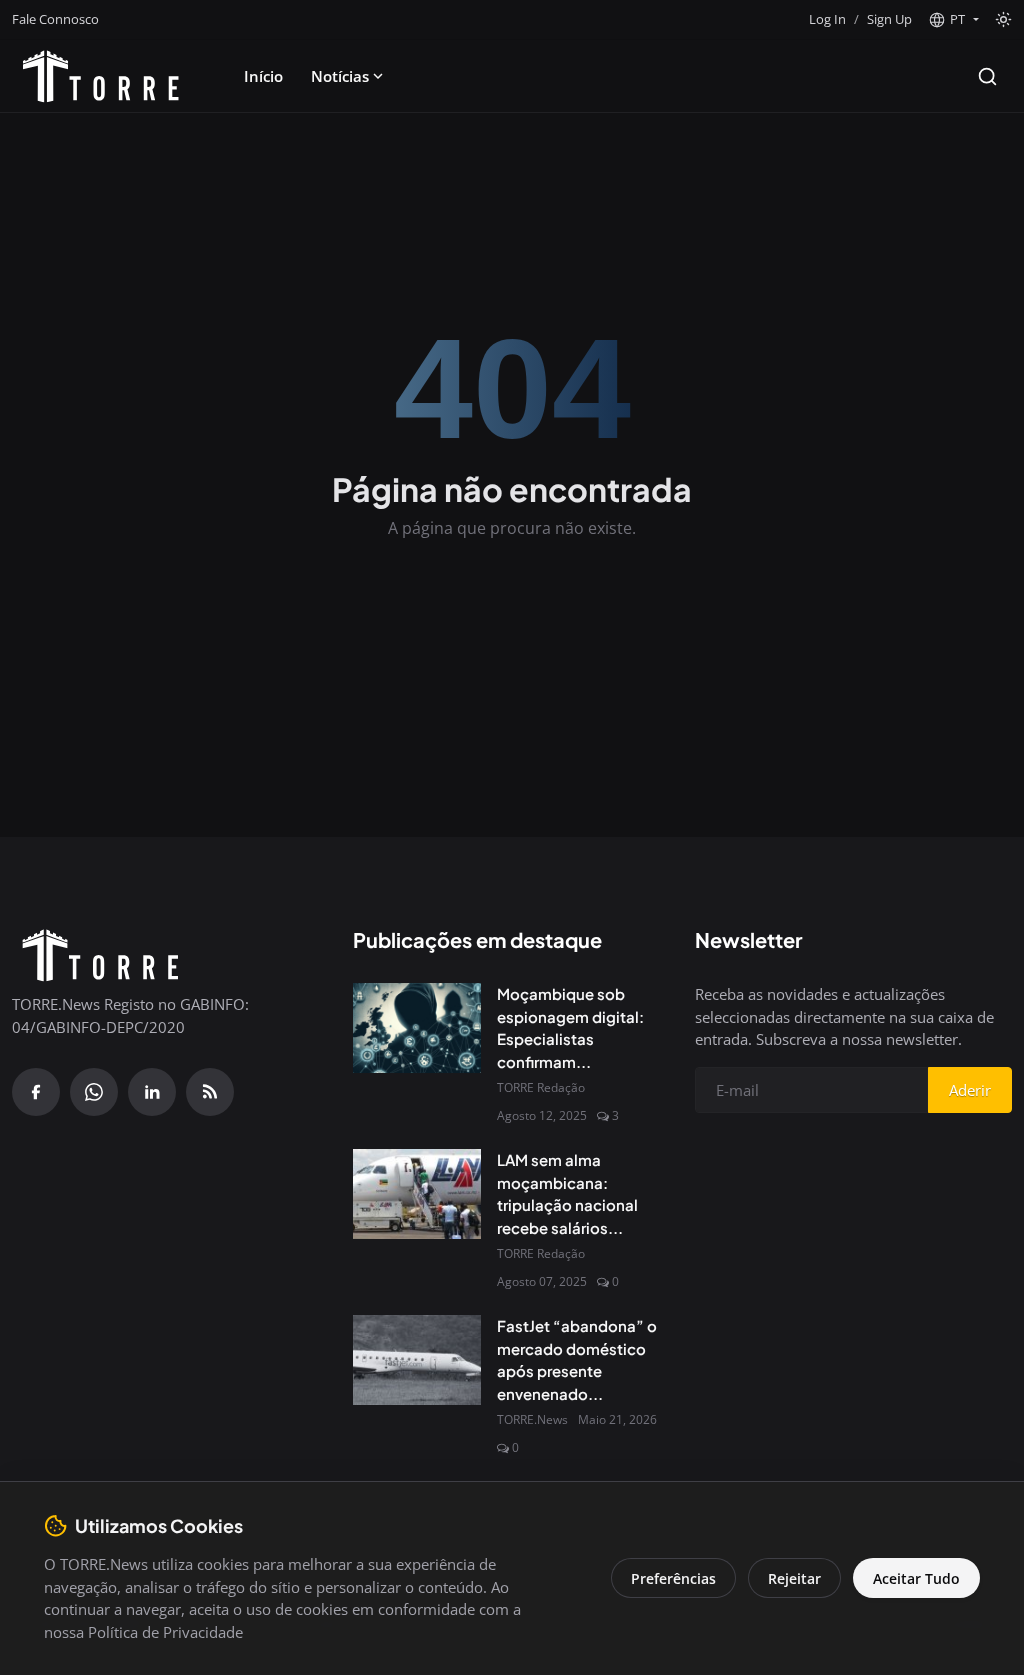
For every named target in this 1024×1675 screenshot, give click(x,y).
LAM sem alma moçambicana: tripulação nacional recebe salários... (567, 1193)
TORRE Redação (541, 1087)
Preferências (673, 1578)
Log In (827, 19)
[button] (953, 20)
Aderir (970, 1090)
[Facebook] (36, 1092)
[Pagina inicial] (101, 76)
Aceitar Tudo (916, 1578)
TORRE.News (532, 1419)
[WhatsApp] (94, 1092)
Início (263, 76)
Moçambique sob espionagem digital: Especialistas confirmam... (570, 1027)
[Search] (987, 76)
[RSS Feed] (210, 1092)
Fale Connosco (55, 19)
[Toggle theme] (1003, 19)
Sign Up (889, 19)
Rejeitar (794, 1578)
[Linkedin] (152, 1092)
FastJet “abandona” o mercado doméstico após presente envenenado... (577, 1359)
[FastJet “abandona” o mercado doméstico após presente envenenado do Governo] (417, 1360)
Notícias (340, 76)
